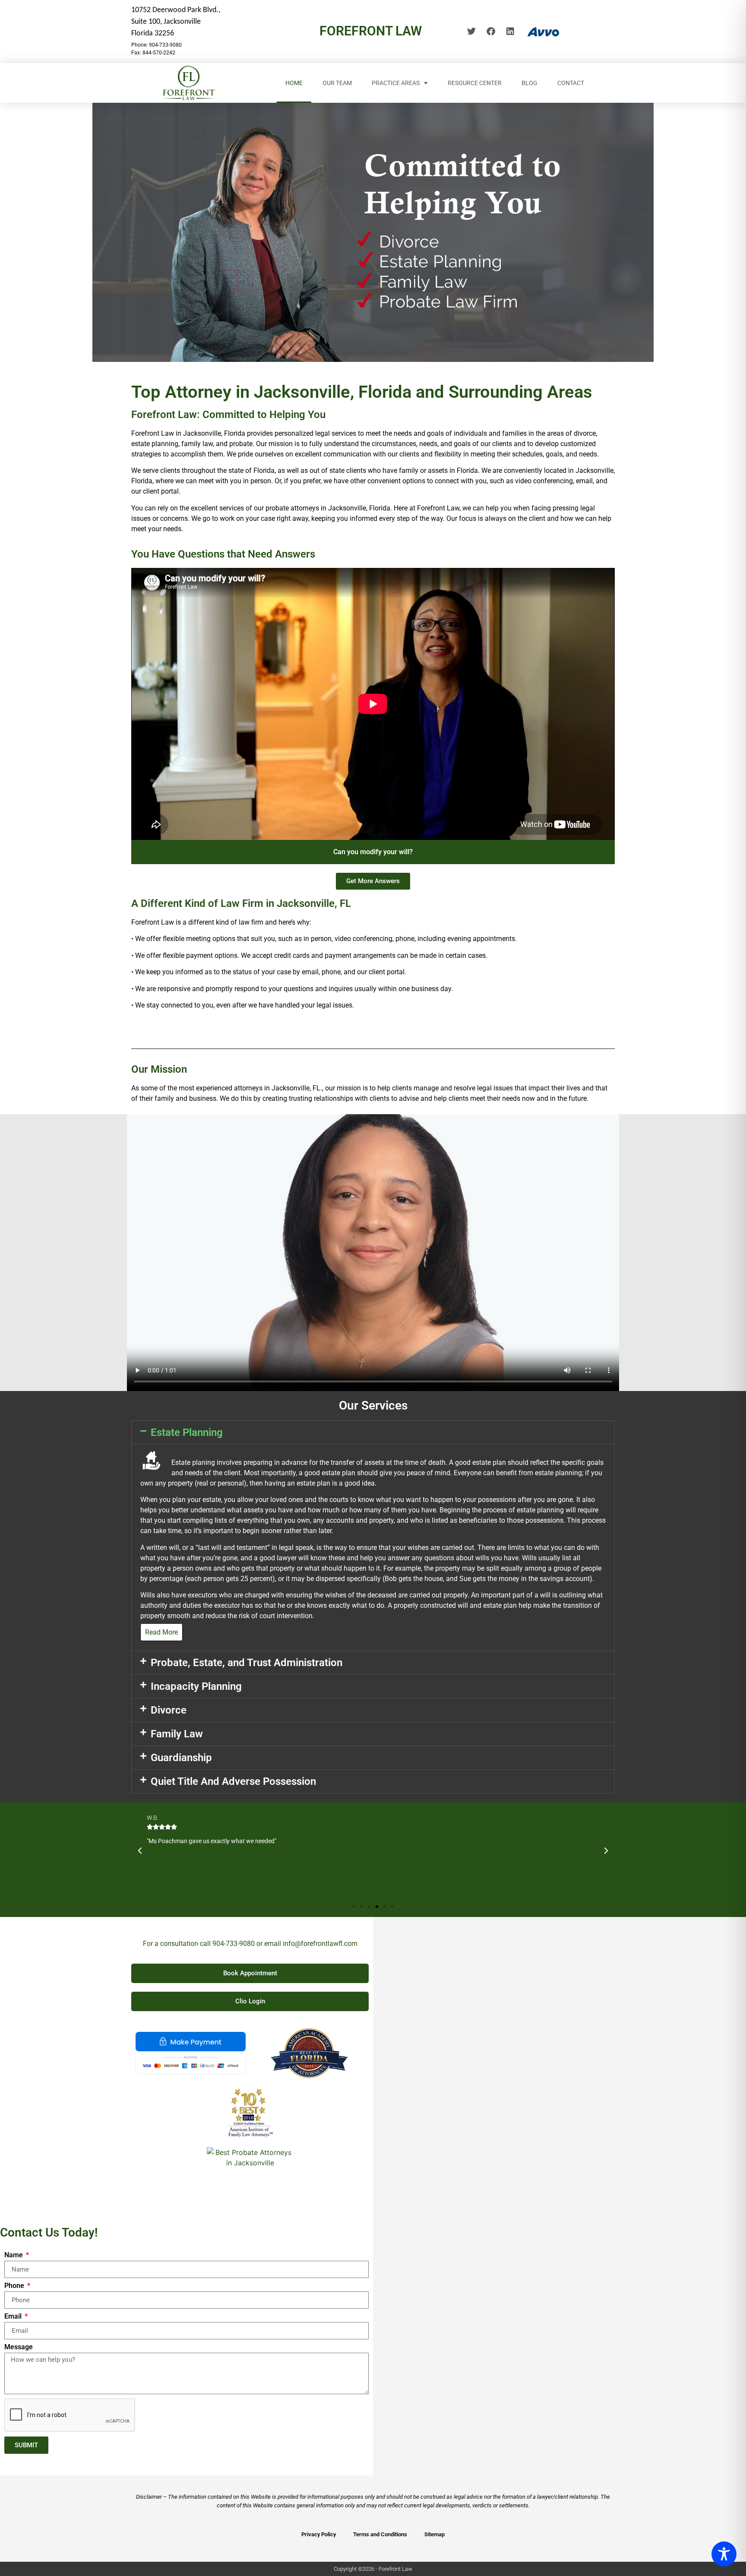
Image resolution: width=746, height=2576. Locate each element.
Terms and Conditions (380, 2534)
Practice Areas (396, 83)
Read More (161, 1632)
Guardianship (181, 1758)
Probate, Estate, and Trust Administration (247, 1663)
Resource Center (475, 83)
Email (14, 2317)
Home (294, 83)
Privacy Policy (319, 2534)
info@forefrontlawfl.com (320, 1944)
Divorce (169, 1710)
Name (14, 2255)
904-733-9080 (234, 1944)
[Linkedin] (510, 32)
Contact (571, 83)
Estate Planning (187, 1432)
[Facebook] (491, 32)
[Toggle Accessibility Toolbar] (724, 2554)
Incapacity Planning (196, 1686)
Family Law (177, 1734)
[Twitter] (471, 32)
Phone (15, 2286)
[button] (373, 1432)
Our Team (337, 83)
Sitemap (435, 2534)
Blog (529, 83)
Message (19, 2347)
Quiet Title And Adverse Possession (233, 1781)
